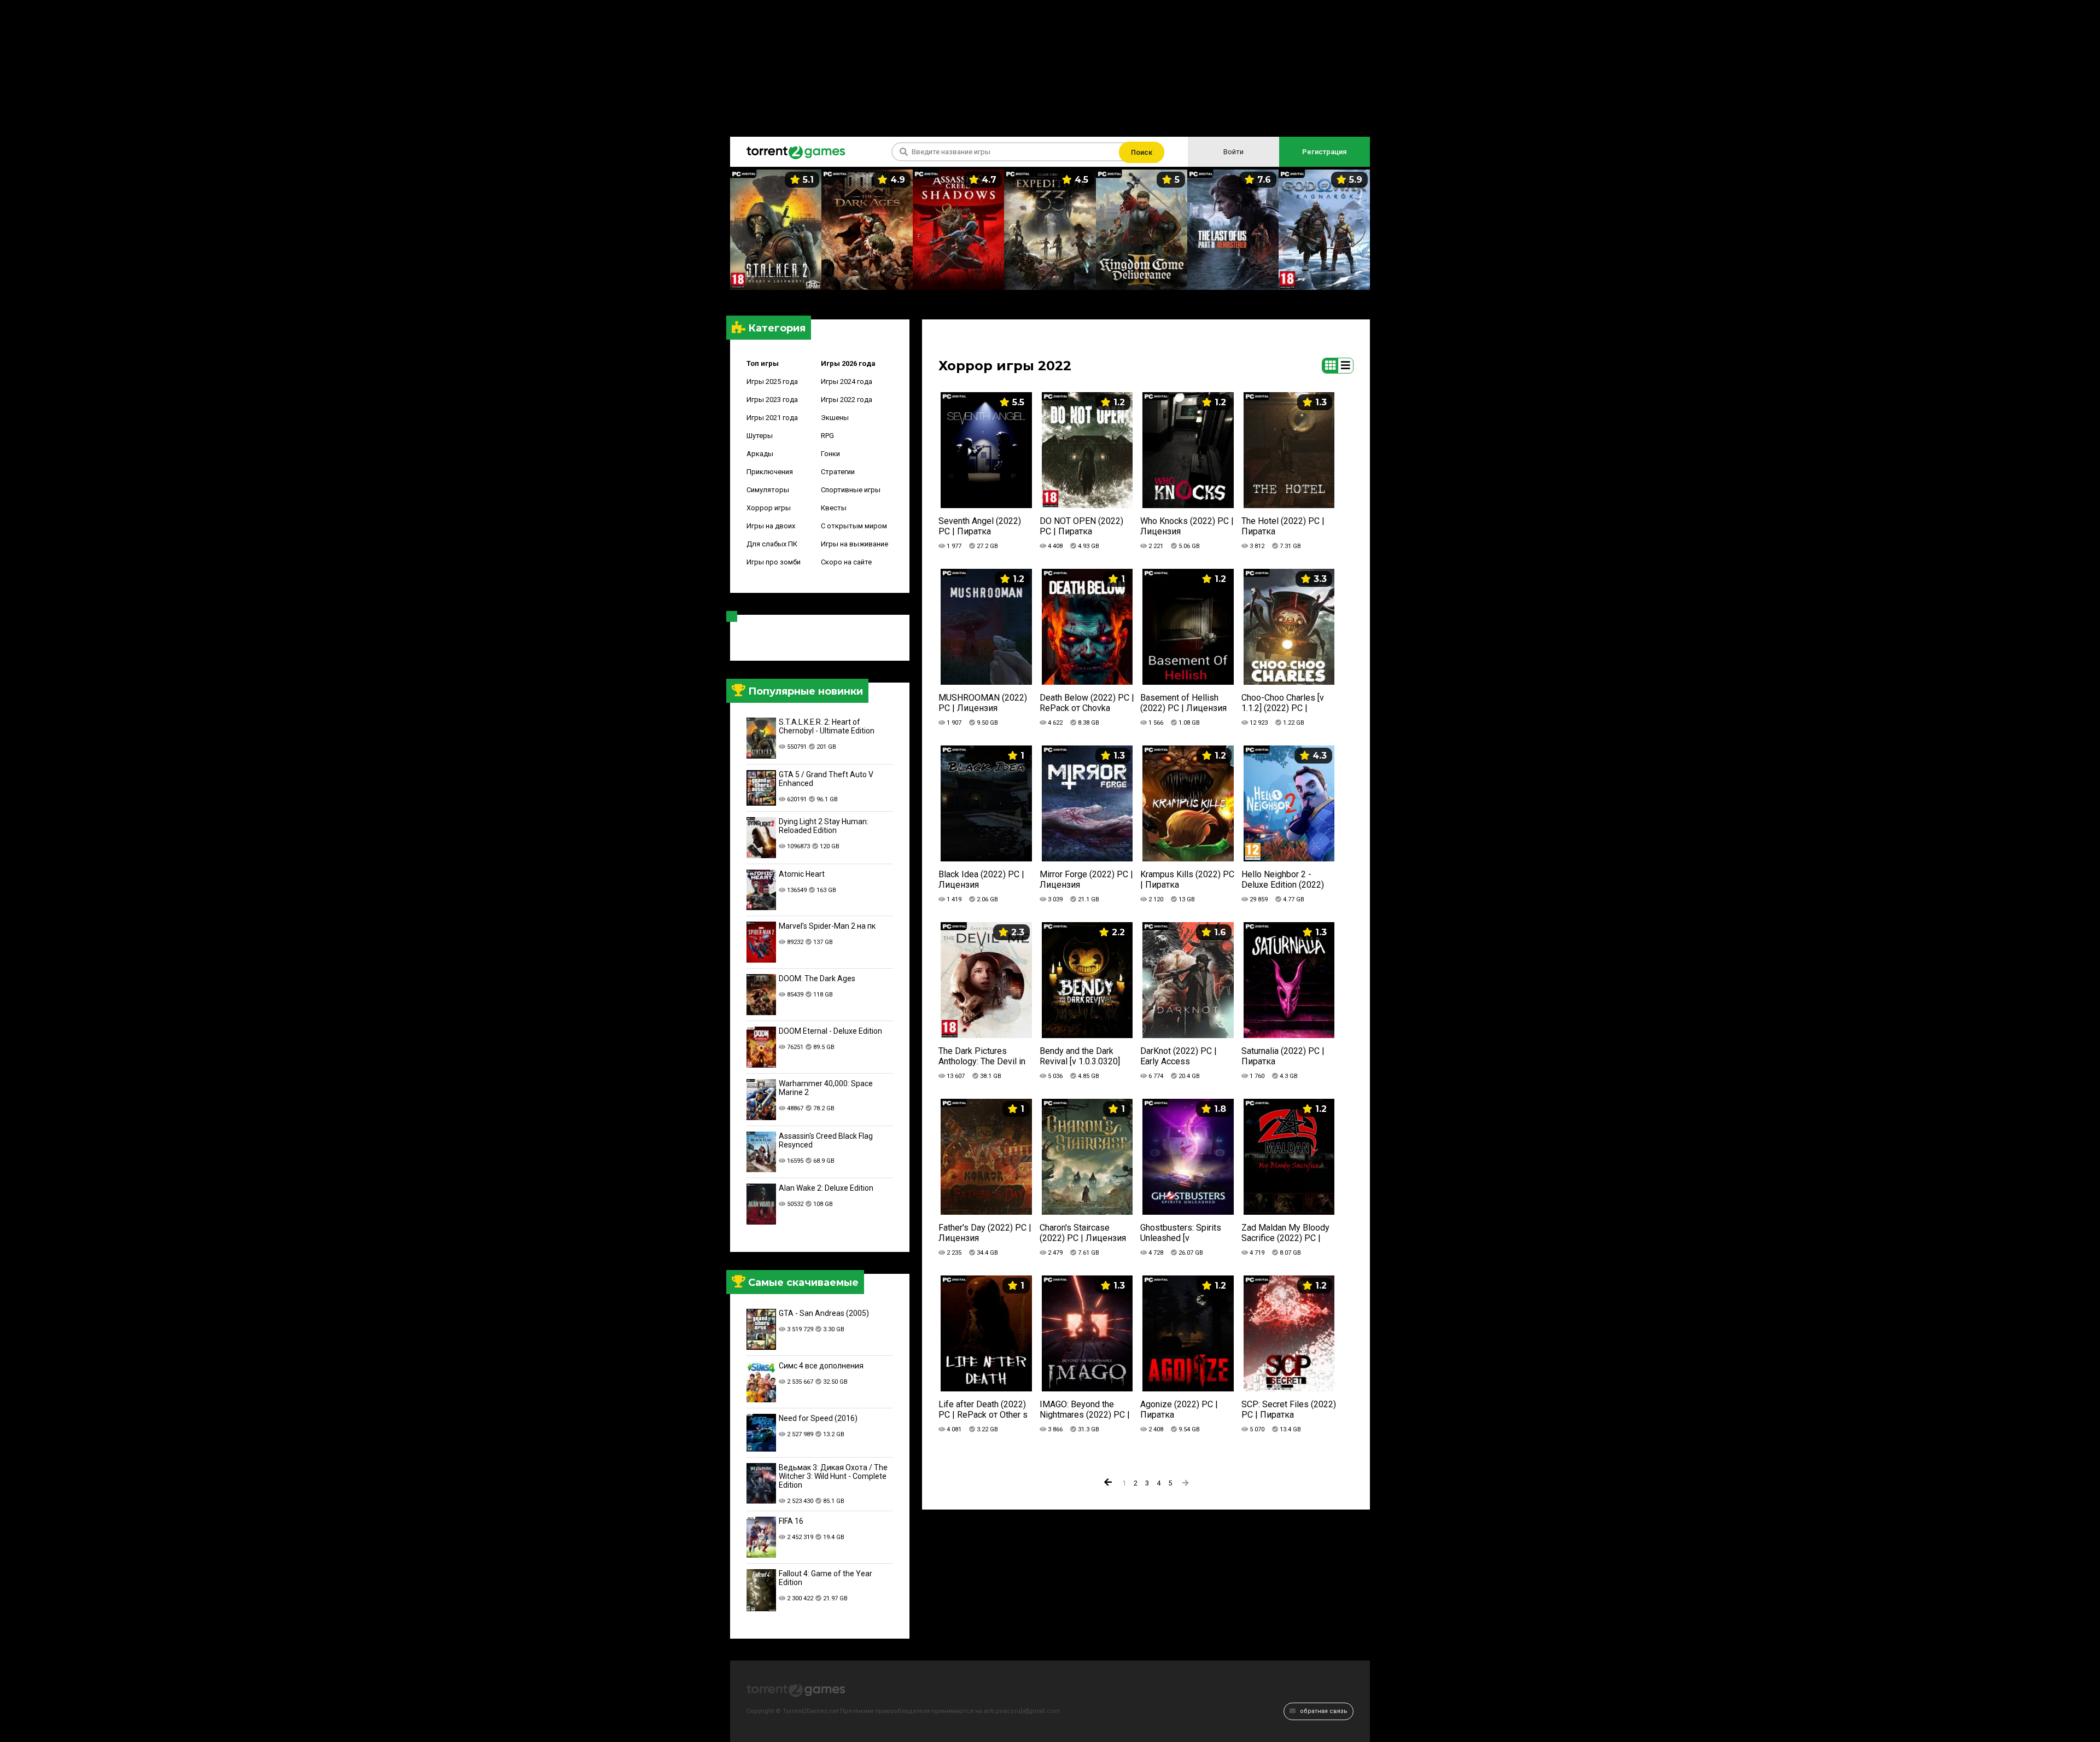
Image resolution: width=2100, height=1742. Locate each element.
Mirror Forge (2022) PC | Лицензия (1086, 879)
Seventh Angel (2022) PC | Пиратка (980, 526)
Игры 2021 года (772, 418)
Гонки (830, 454)
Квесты (834, 508)
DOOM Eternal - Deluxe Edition (830, 1031)
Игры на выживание (854, 544)
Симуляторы (768, 490)
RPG (827, 436)
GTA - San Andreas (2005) (824, 1313)
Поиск (1142, 152)
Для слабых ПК (772, 544)
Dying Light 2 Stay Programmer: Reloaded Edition (824, 826)
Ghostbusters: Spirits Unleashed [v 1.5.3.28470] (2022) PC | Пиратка (1186, 1233)
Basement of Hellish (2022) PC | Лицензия (1183, 703)
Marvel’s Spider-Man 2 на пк (827, 926)
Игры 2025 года (772, 381)
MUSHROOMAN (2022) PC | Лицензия (983, 703)
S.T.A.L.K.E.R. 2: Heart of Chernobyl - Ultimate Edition (827, 726)
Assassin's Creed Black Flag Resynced (826, 1140)
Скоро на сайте (846, 562)
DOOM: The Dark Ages (817, 978)
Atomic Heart (802, 874)
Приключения (770, 472)
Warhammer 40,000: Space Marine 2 (826, 1088)
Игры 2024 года (847, 381)
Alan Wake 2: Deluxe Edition (826, 1188)
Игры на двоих (771, 526)
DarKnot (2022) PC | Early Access (1179, 1056)
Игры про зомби (774, 562)
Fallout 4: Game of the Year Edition (826, 1578)
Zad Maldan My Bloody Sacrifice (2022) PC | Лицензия (1285, 1233)
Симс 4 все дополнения (821, 1366)
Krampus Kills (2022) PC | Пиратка (1187, 879)
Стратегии (838, 472)
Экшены (835, 418)
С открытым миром (854, 526)
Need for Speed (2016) (818, 1418)
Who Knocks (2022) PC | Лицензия (1187, 526)
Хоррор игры (769, 508)
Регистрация (1324, 152)
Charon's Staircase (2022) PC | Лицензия (1083, 1233)
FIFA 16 (791, 1521)
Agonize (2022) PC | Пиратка (1179, 1409)
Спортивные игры (851, 490)
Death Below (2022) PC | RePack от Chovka (1087, 703)
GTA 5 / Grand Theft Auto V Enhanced (826, 779)
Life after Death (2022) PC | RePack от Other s (983, 1409)
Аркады (760, 454)
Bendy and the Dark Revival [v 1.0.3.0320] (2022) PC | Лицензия (1083, 1056)
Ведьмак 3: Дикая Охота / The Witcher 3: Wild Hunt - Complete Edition (833, 1476)
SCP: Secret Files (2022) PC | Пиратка (1289, 1409)
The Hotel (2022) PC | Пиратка (1283, 526)
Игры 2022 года (847, 400)
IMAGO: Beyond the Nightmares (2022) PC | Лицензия (1085, 1410)
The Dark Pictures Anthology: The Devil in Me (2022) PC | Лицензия (982, 1056)
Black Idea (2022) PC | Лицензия (981, 879)
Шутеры (760, 436)
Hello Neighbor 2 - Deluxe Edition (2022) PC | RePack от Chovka (1286, 880)
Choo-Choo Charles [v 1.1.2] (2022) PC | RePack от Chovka (1283, 703)
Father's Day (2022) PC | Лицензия (985, 1233)
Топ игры (763, 363)
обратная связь (1323, 1711)
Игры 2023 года (772, 400)
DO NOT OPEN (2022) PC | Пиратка (1081, 526)
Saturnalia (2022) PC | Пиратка (1283, 1056)
